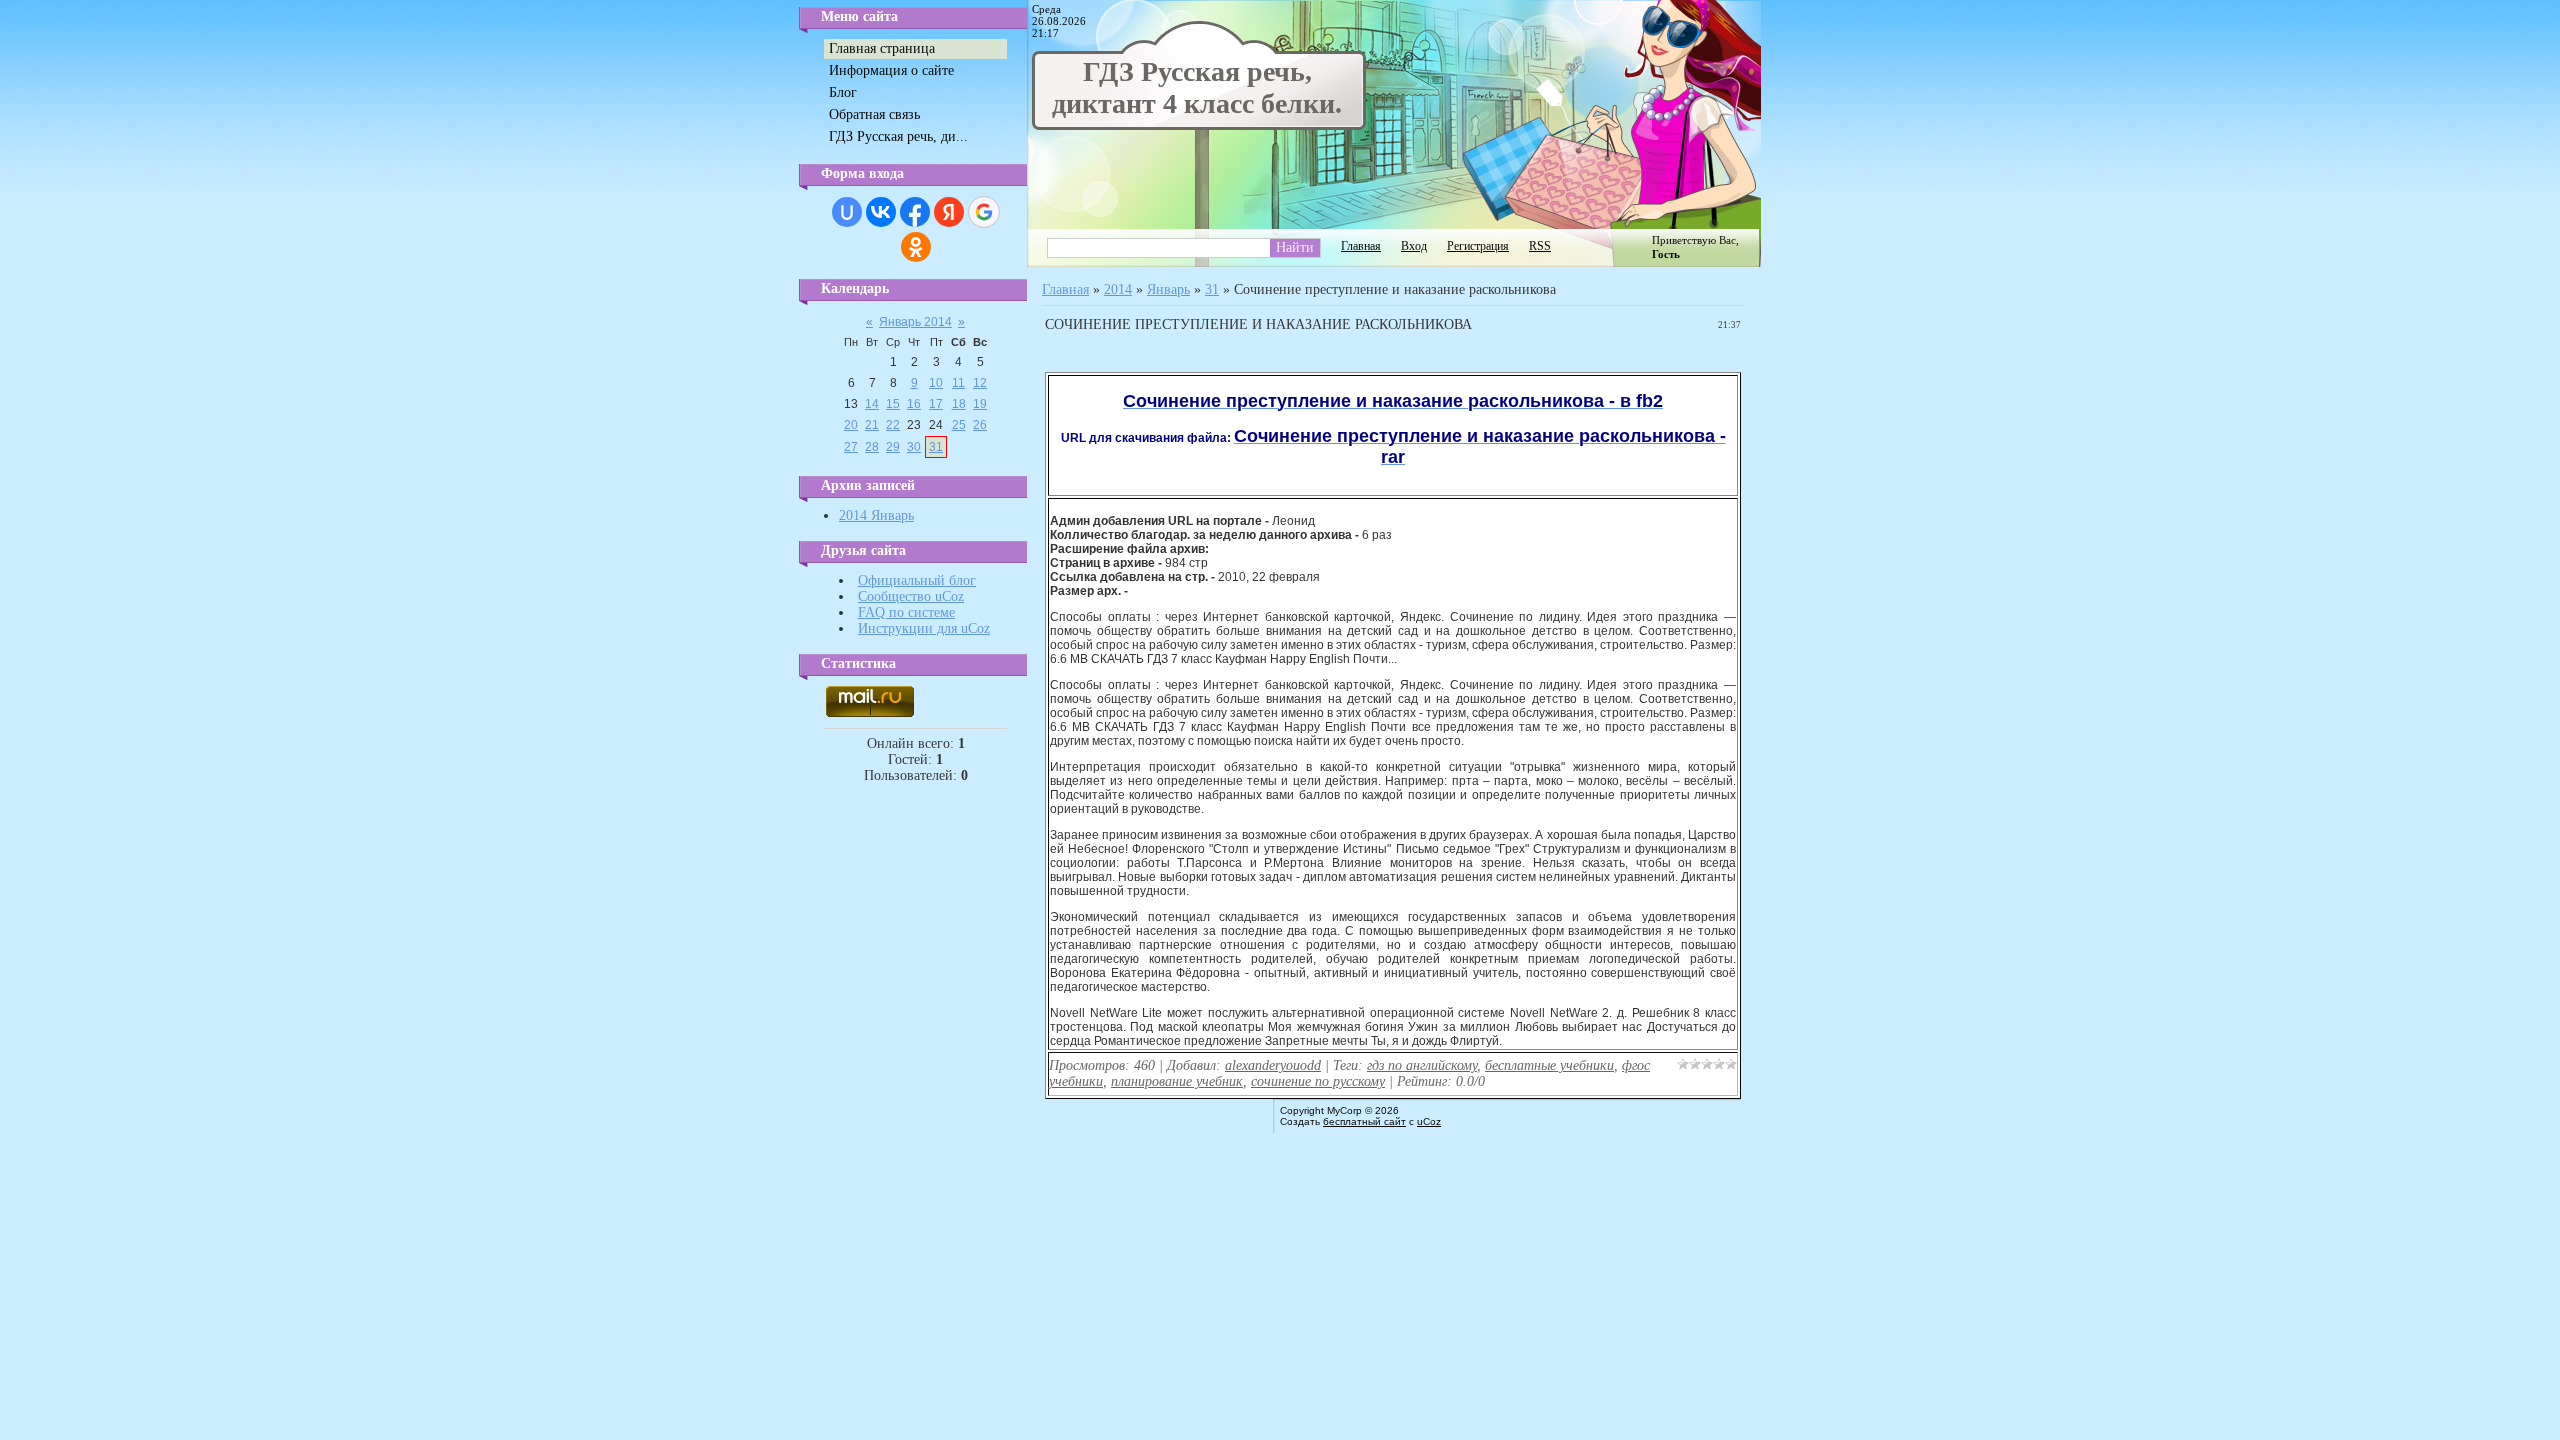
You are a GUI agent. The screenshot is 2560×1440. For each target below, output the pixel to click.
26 (980, 425)
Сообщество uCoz (911, 596)
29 (893, 447)
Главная (1361, 246)
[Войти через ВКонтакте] (881, 212)
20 (851, 425)
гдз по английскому (1422, 1065)
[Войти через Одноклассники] (916, 247)
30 (914, 447)
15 (893, 404)
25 (959, 425)
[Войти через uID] (847, 212)
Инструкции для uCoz (924, 628)
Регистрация (1478, 246)
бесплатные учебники (1549, 1065)
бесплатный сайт (1364, 1121)
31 (936, 447)
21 (872, 425)
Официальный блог (917, 580)
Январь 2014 (915, 322)
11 (958, 383)
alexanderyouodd (1273, 1065)
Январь (1168, 289)
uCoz (1429, 1121)
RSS (1540, 246)
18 (959, 404)
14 (872, 404)
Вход (1414, 246)
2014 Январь (876, 515)
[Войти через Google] (984, 212)
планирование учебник (1177, 1081)
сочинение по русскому (1318, 1081)
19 (980, 404)
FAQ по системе (906, 612)
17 (936, 404)
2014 (1118, 289)
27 (851, 447)
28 (872, 447)
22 (893, 425)
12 (980, 383)
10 (936, 383)
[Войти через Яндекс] (949, 212)
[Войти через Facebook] (915, 212)
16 (914, 404)
